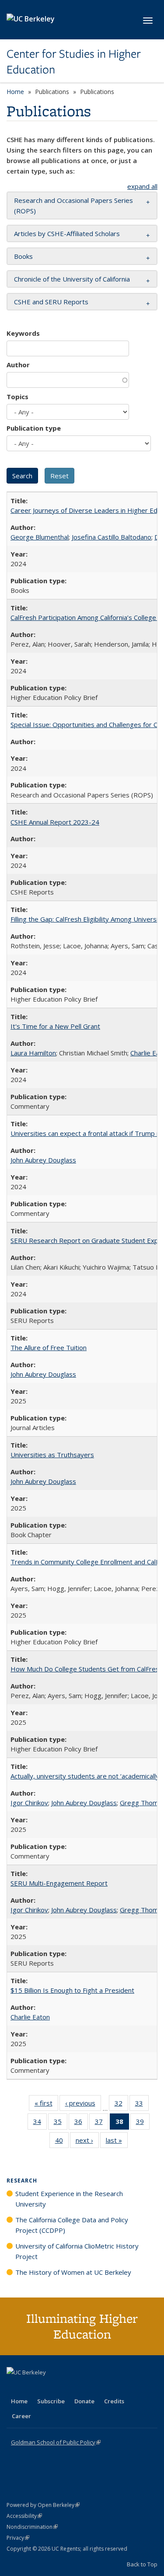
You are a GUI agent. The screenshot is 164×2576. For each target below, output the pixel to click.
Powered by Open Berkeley (43, 2505)
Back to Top (142, 2564)
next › (87, 2142)
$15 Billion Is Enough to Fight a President (72, 1990)
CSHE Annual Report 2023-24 (55, 822)
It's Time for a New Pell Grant (55, 1026)
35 (61, 2123)
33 (142, 2105)
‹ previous (83, 2105)
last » (117, 2142)
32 (121, 2105)
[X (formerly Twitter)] (14, 2387)
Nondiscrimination (32, 2527)
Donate (84, 2401)
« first (46, 2105)
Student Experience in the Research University (69, 2199)
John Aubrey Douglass (43, 1160)
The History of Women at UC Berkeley (73, 2272)
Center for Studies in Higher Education (74, 62)
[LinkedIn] (31, 2387)
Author (18, 365)
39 (143, 2123)
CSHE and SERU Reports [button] (51, 302)
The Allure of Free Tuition (49, 1347)
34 (40, 2123)
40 (62, 2142)
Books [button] (23, 256)
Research (22, 2181)
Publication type (34, 428)
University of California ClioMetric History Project (77, 2251)
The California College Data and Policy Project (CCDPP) (72, 2225)
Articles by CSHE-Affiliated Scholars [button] (67, 233)
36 (81, 2123)
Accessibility (24, 2516)
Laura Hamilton (33, 1053)
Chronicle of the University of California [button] (72, 279)
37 (102, 2123)
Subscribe (51, 2401)
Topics (17, 397)
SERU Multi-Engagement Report (59, 1883)
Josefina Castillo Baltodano (112, 537)
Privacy (18, 2538)
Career (21, 2416)
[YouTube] (49, 2387)
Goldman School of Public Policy (56, 2442)
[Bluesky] (83, 2387)
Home (15, 92)
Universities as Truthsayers (52, 1455)
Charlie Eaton (30, 2017)
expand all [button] (142, 186)
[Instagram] (66, 2387)
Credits (114, 2401)
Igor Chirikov (29, 1803)
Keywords (23, 333)
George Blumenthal (40, 537)
